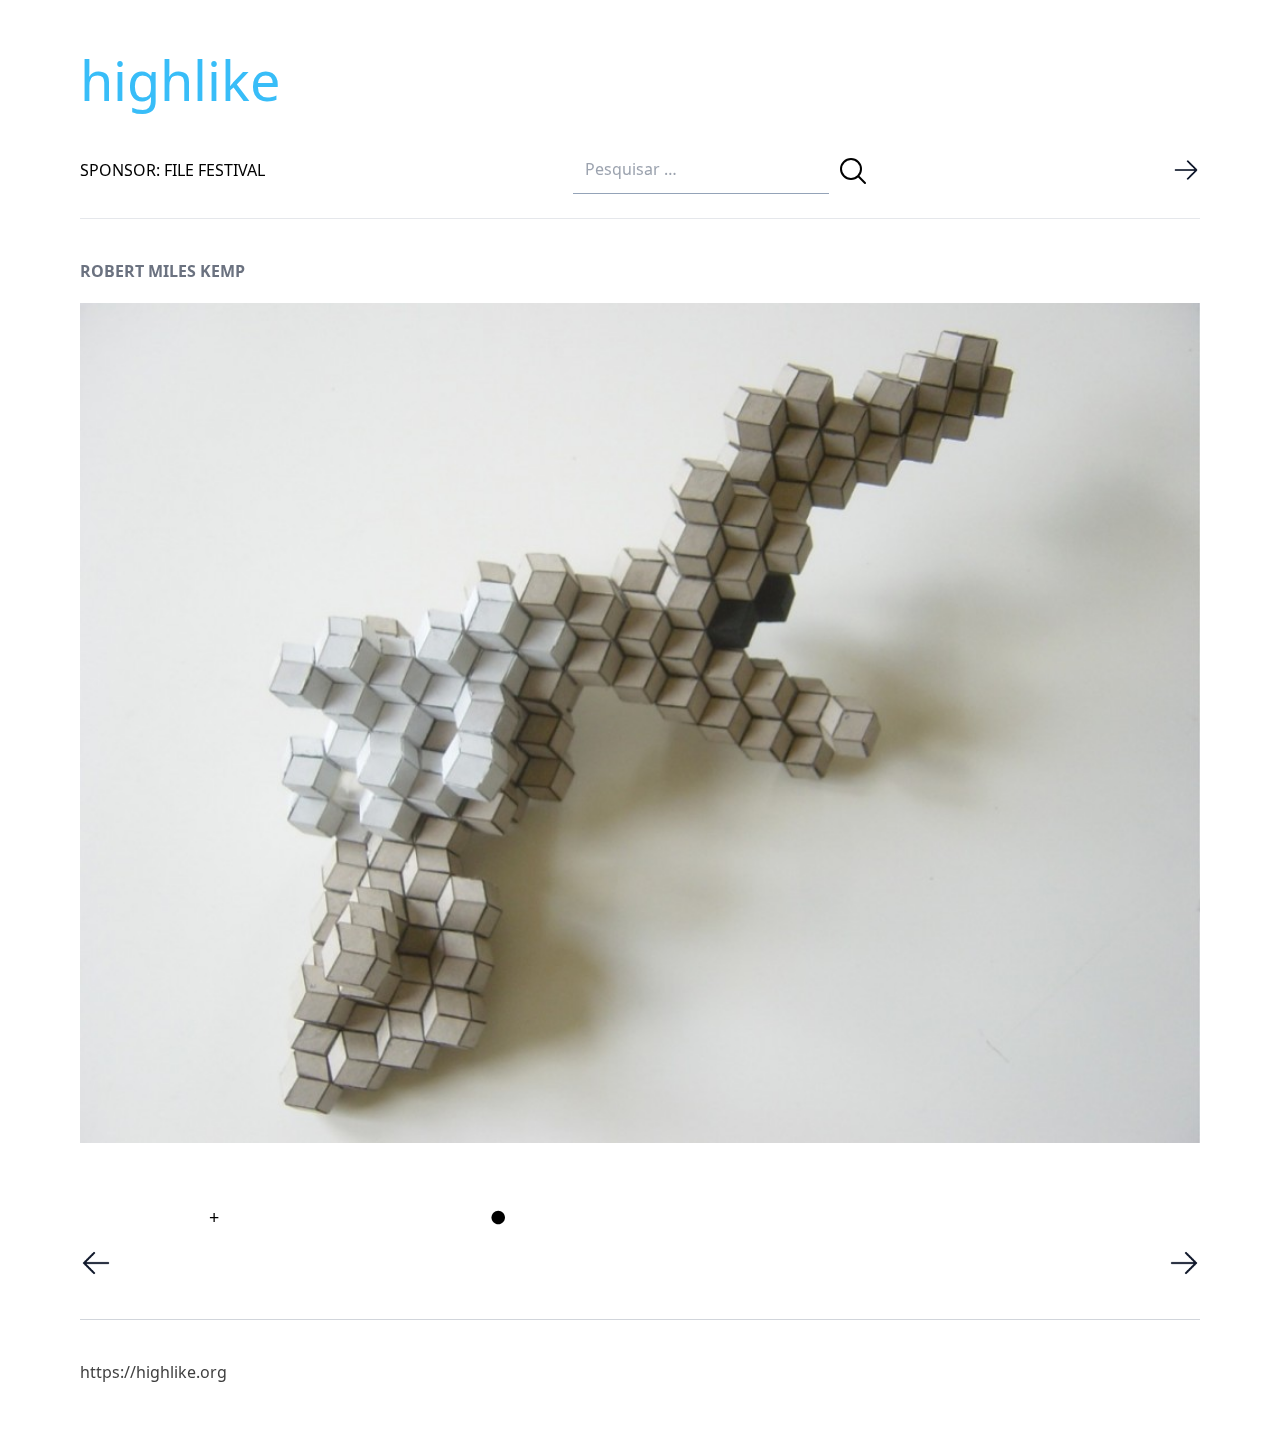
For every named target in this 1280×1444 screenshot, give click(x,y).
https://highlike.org (153, 1372)
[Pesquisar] (853, 171)
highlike (180, 80)
